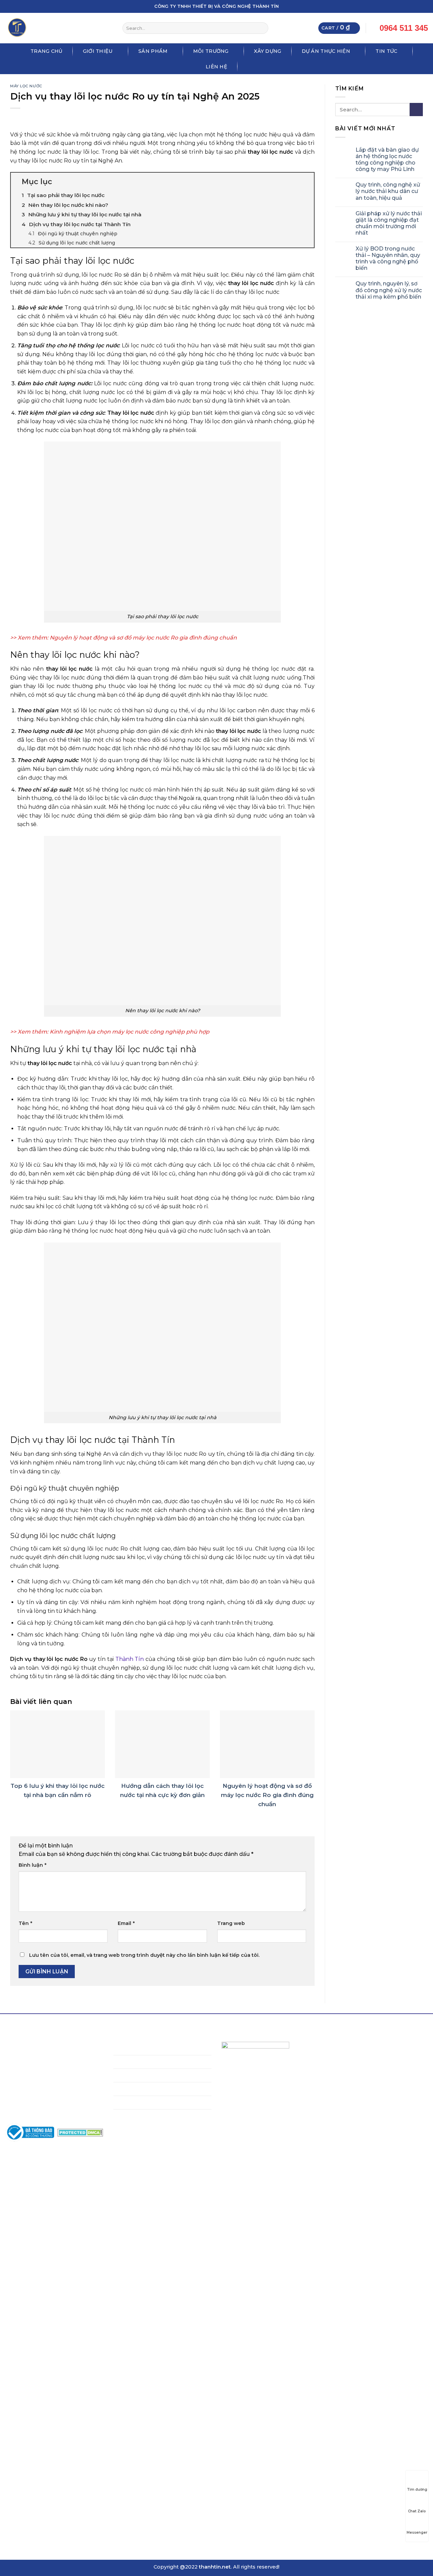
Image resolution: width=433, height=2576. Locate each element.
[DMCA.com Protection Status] (80, 2132)
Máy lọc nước (26, 86)
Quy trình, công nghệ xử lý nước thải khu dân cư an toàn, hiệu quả (388, 191)
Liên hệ (216, 67)
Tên (25, 1923)
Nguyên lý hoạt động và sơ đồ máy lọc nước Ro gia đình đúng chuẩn (143, 638)
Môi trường (211, 51)
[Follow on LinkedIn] (418, 6)
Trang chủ (47, 51)
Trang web (231, 1923)
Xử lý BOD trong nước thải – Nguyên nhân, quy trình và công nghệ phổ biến (388, 258)
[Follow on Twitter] (412, 6)
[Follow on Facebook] (399, 6)
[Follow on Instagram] (405, 6)
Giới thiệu (98, 51)
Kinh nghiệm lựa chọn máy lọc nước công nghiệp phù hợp (130, 1032)
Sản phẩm (153, 51)
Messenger (417, 2532)
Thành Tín (130, 1659)
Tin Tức (386, 51)
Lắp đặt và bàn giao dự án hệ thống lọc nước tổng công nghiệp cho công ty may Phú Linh (387, 160)
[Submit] (262, 28)
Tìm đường (417, 2490)
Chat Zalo (417, 2511)
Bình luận (32, 1865)
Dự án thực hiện (326, 51)
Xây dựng (268, 51)
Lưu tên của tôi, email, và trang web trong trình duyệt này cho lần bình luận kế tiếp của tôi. (144, 1955)
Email (126, 1923)
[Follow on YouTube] (425, 6)
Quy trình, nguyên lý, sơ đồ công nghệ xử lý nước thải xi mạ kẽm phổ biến (389, 290)
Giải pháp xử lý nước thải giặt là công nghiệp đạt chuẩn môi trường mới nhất (389, 223)
